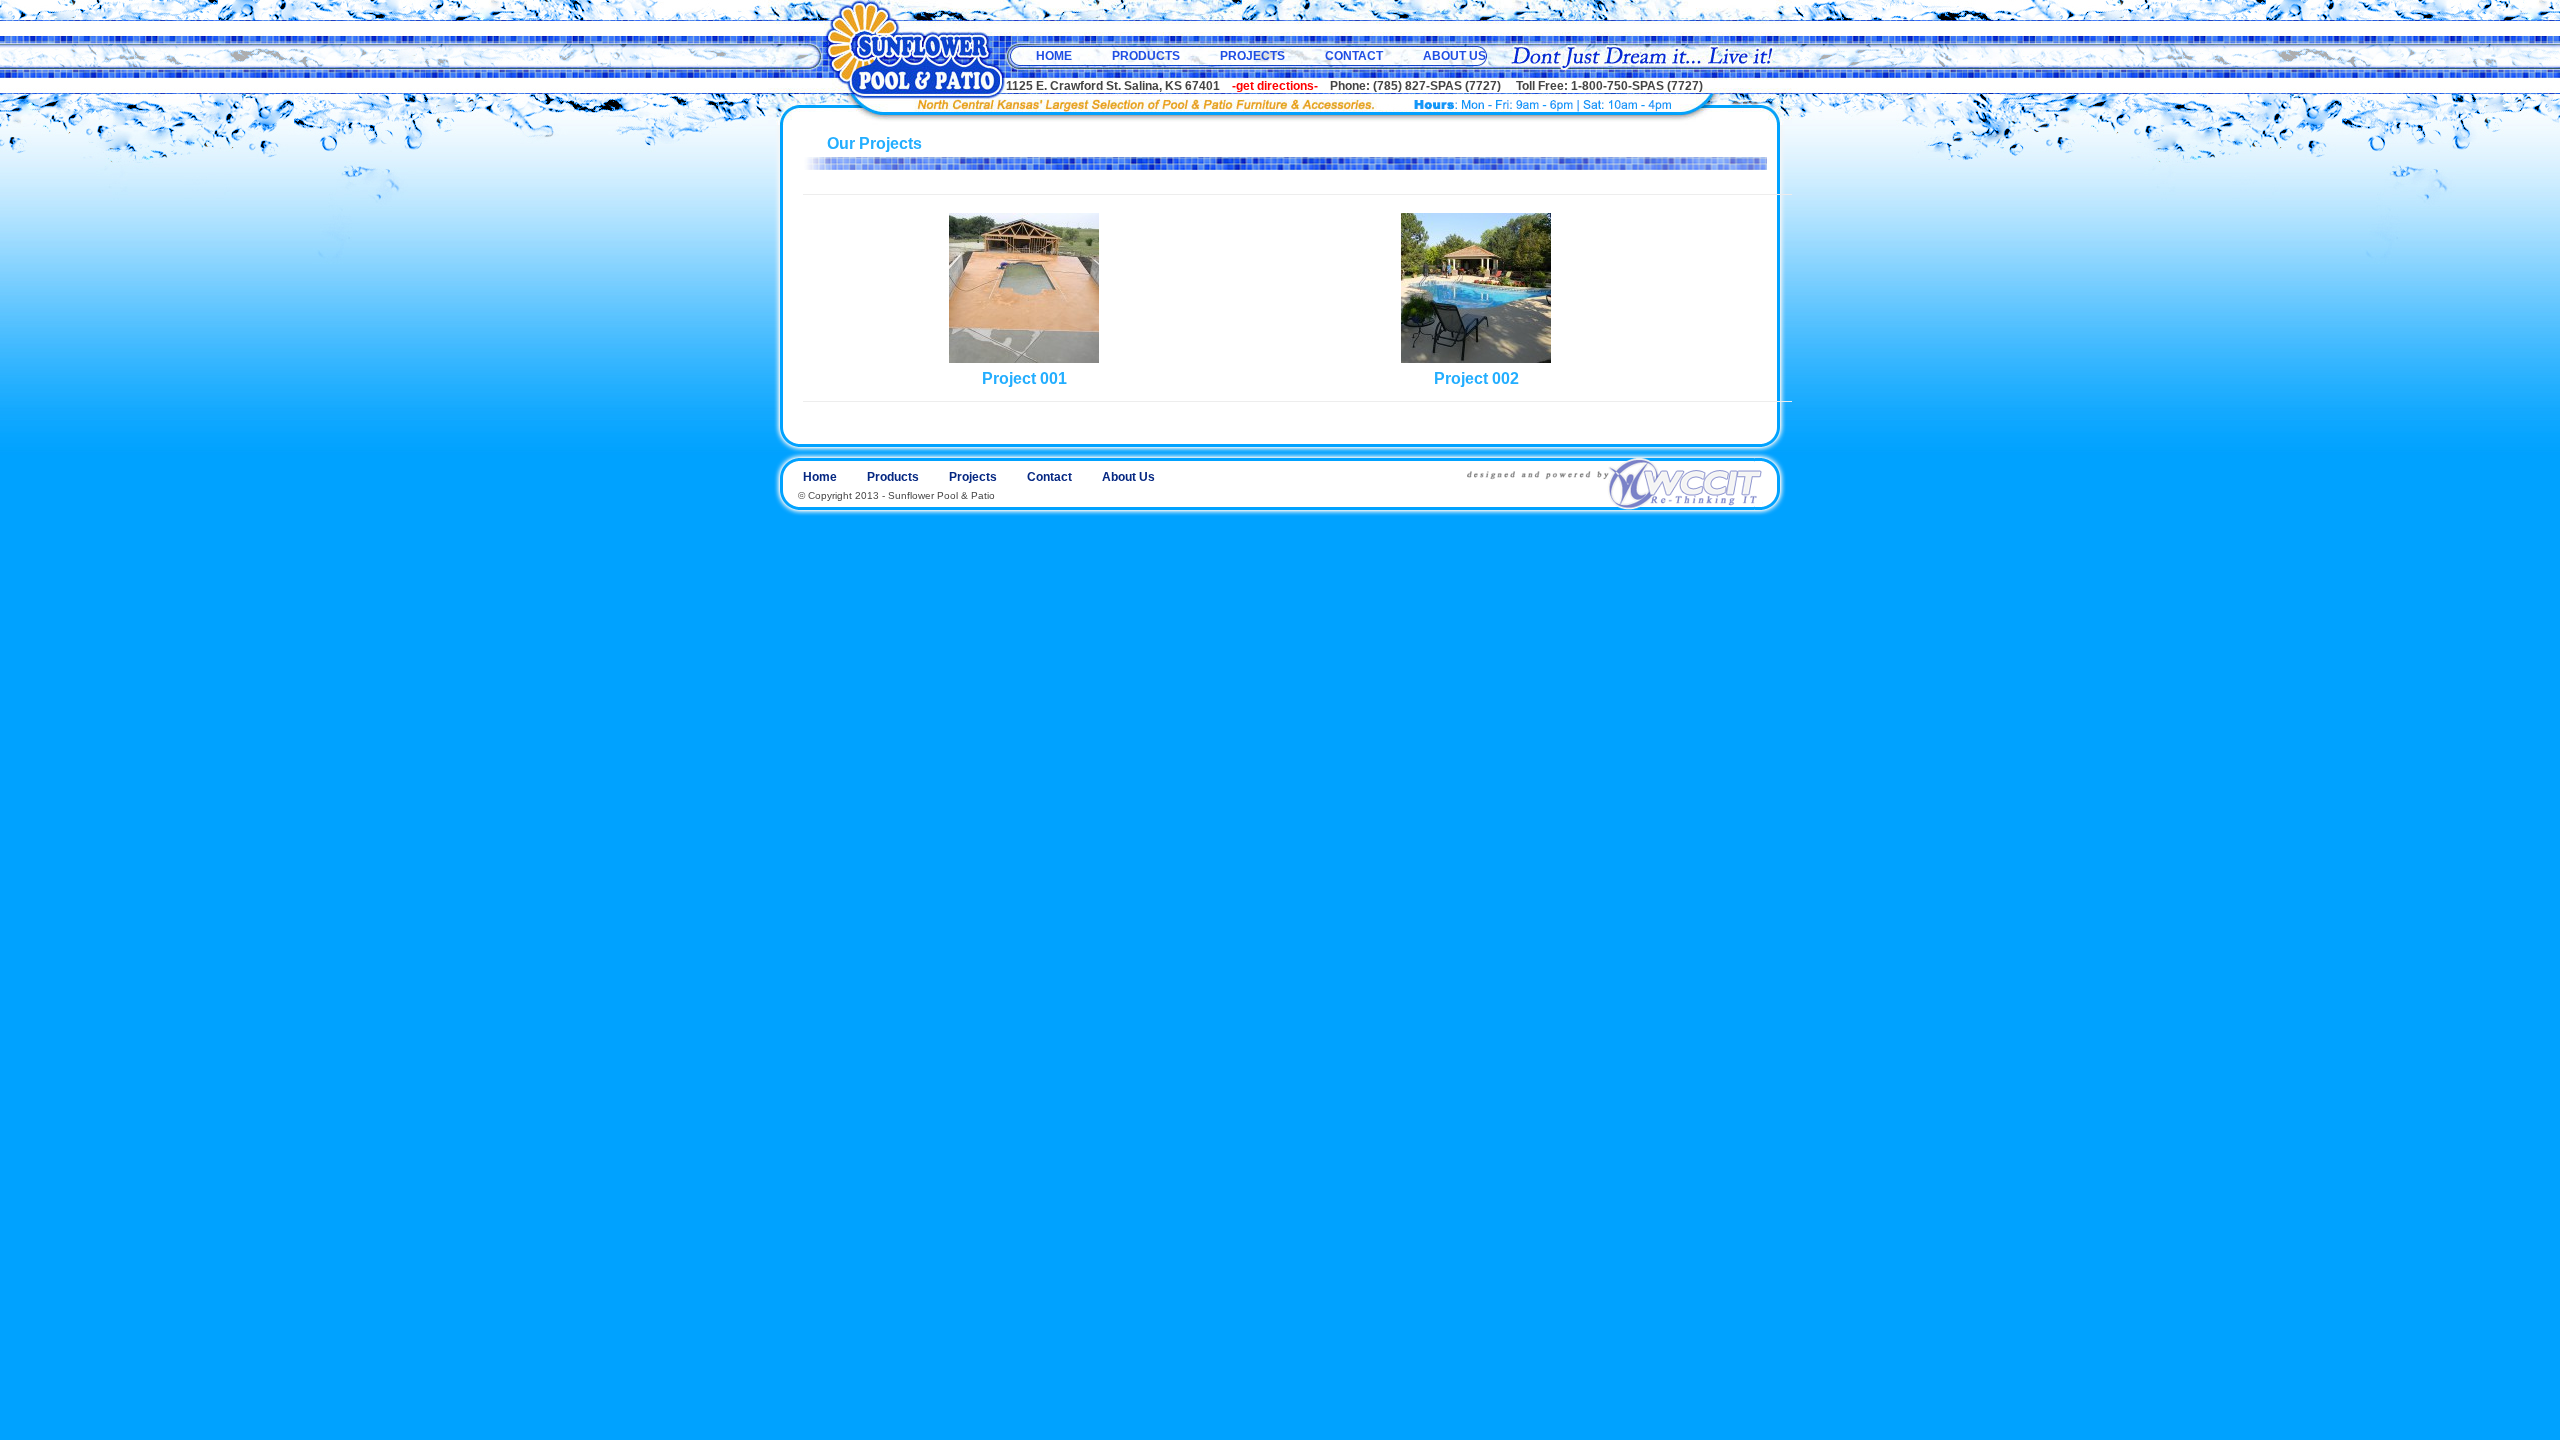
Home (1054, 56)
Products (1146, 56)
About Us (1454, 56)
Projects (1252, 56)
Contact (1354, 56)
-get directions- (1275, 86)
